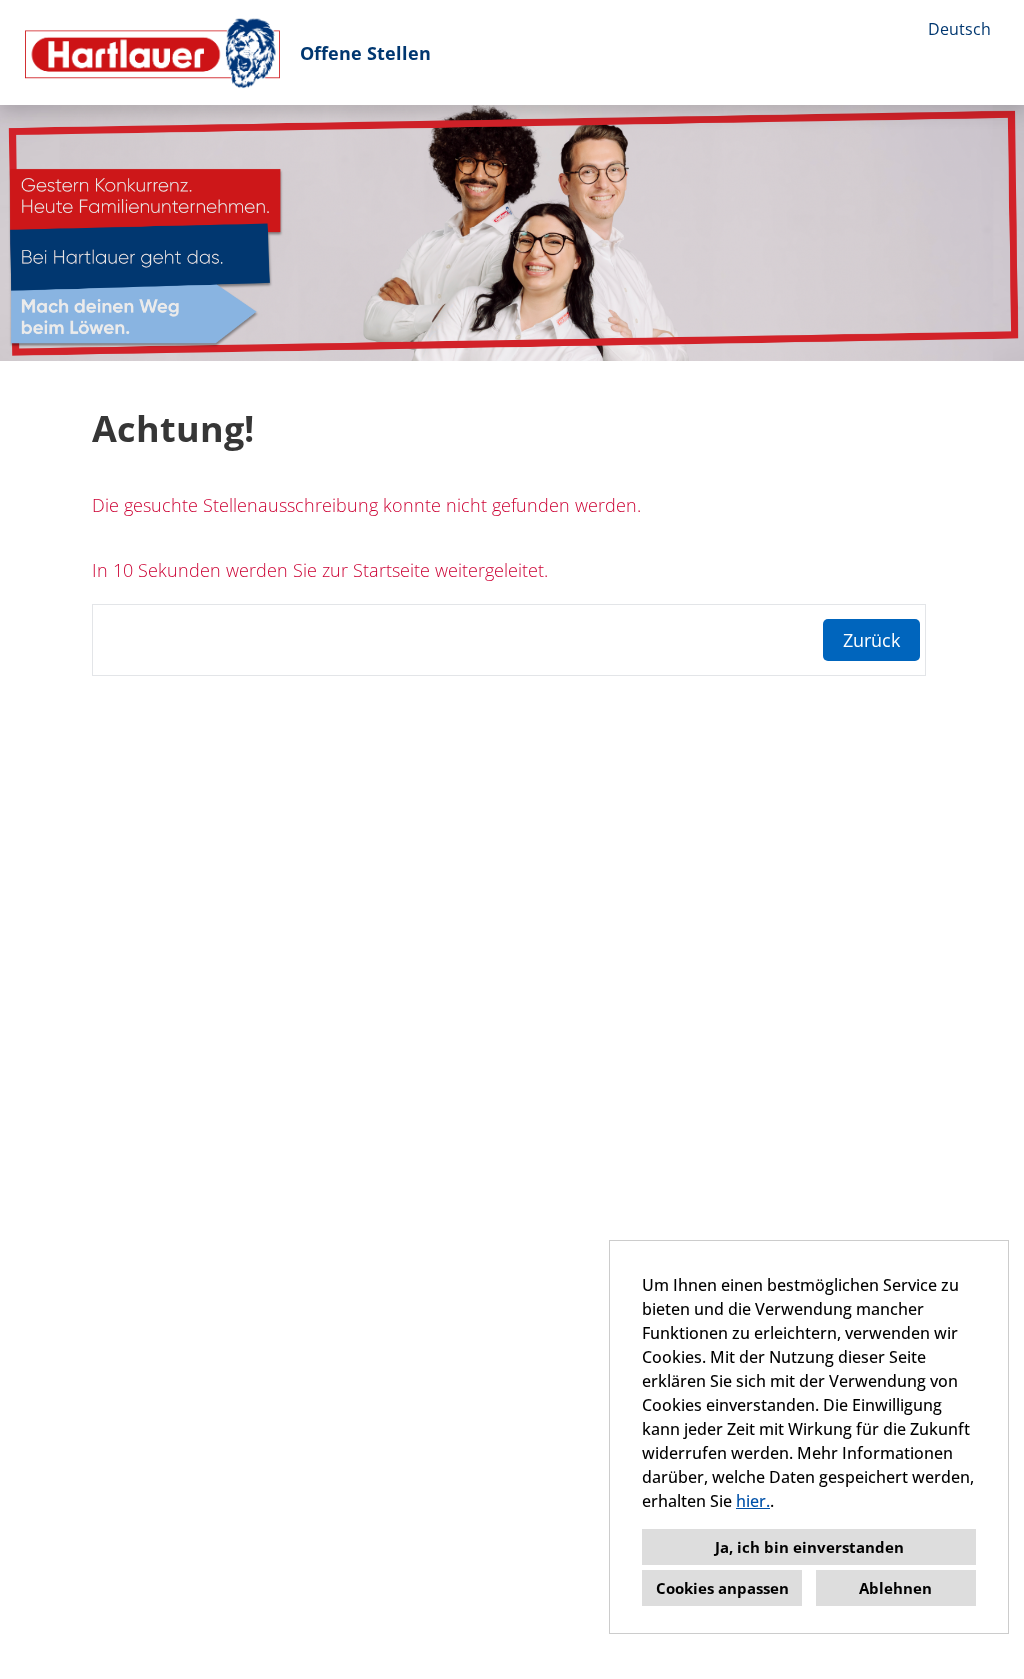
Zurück (871, 640)
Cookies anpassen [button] (722, 1588)
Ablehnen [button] (895, 1588)
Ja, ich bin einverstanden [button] (809, 1547)
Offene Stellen (365, 53)
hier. (753, 1501)
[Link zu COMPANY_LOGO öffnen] (152, 52)
